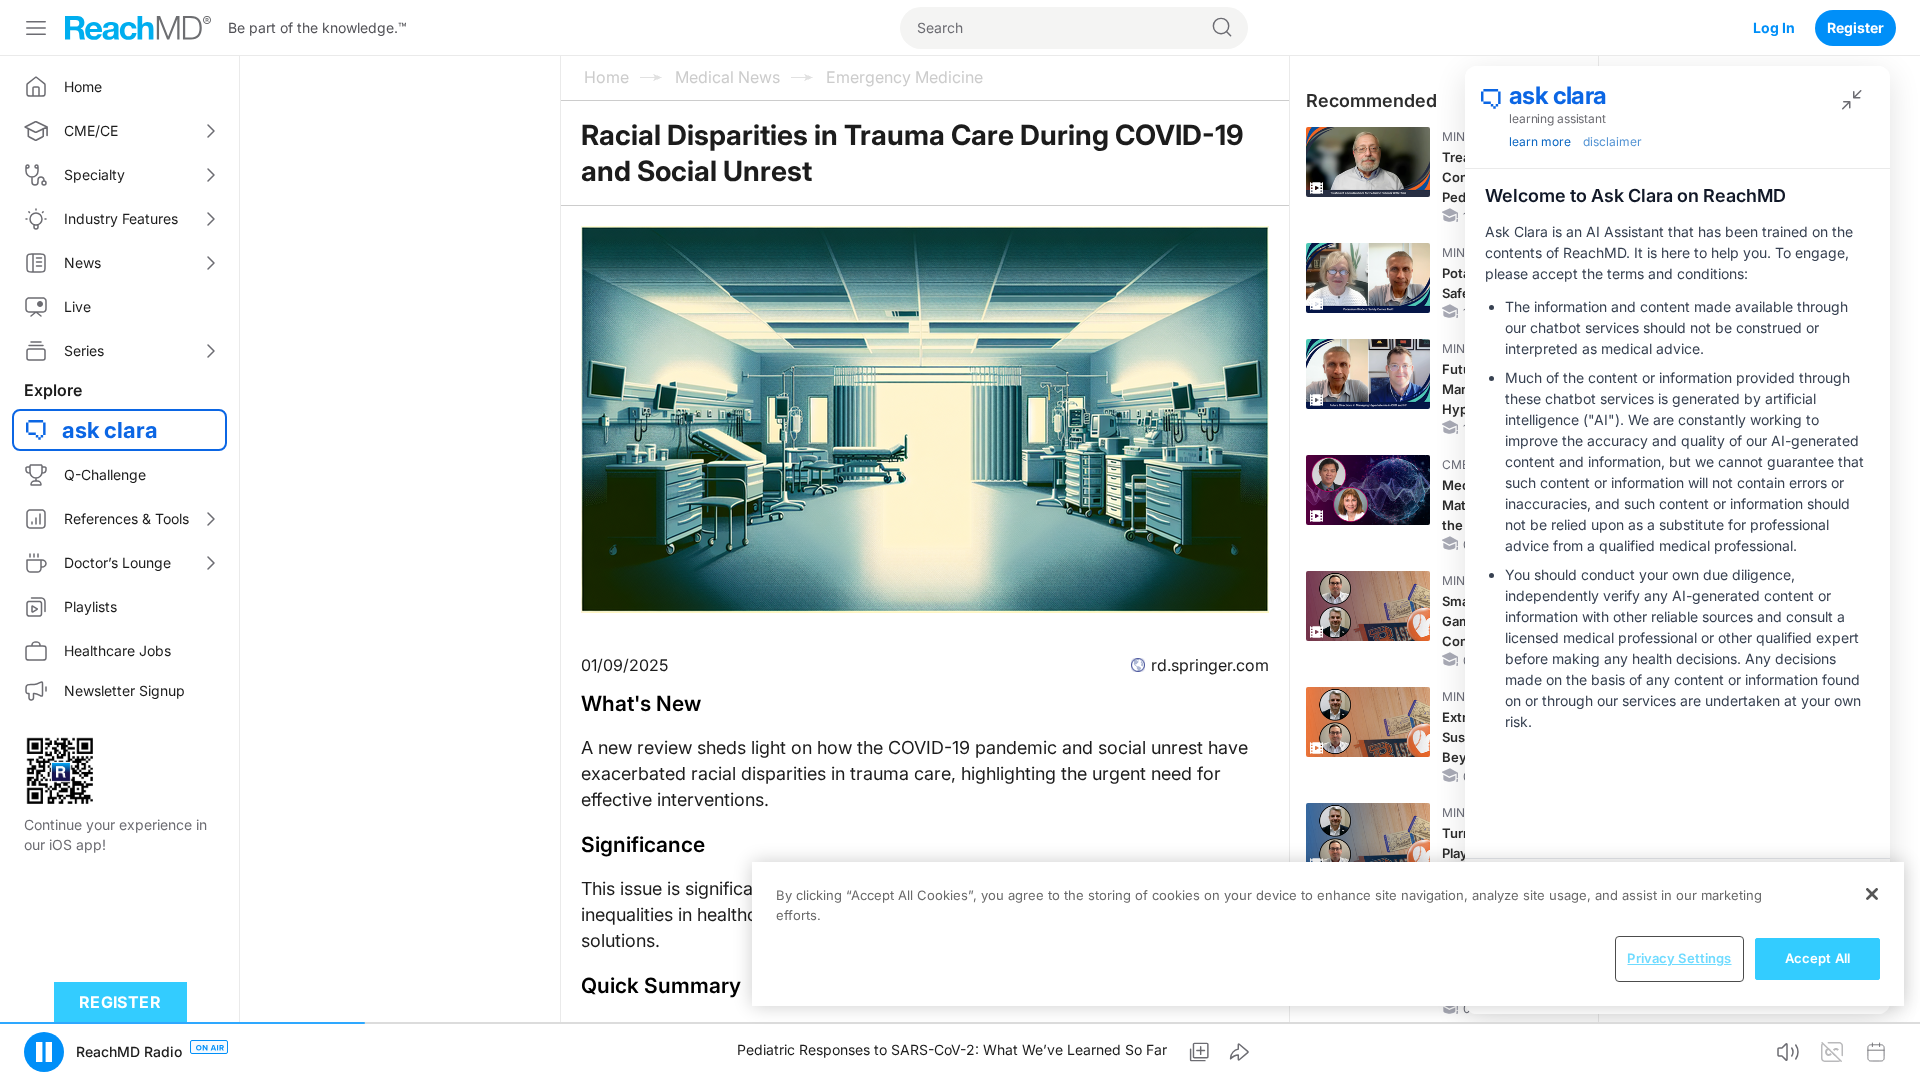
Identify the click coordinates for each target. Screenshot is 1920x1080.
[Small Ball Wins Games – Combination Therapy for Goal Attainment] (1368, 606)
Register (1855, 27)
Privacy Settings (1679, 958)
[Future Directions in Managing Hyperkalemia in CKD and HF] (1368, 374)
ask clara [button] (110, 430)
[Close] (1872, 894)
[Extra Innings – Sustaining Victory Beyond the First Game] (1368, 722)
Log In (1774, 27)
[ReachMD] (138, 28)
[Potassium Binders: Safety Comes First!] (1368, 278)
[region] (1328, 934)
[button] (44, 1052)
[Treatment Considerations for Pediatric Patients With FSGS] (1368, 162)
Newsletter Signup (124, 690)
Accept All (1817, 958)
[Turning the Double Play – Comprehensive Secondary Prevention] (1368, 838)
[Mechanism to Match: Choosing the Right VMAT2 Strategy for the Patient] (1368, 490)
